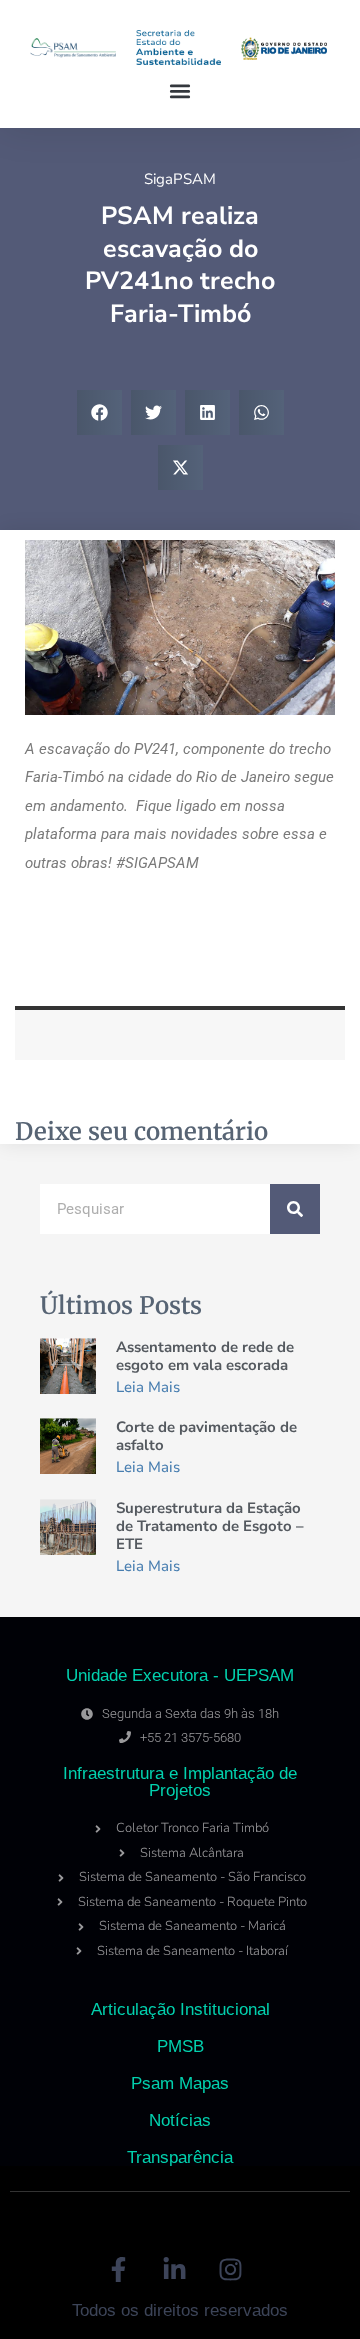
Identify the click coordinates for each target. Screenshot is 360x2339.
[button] (180, 91)
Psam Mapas (180, 2083)
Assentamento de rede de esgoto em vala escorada (205, 1356)
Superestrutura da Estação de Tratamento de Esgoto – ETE (210, 1526)
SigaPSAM (180, 179)
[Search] (295, 1209)
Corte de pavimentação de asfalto (206, 1436)
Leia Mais (148, 1387)
